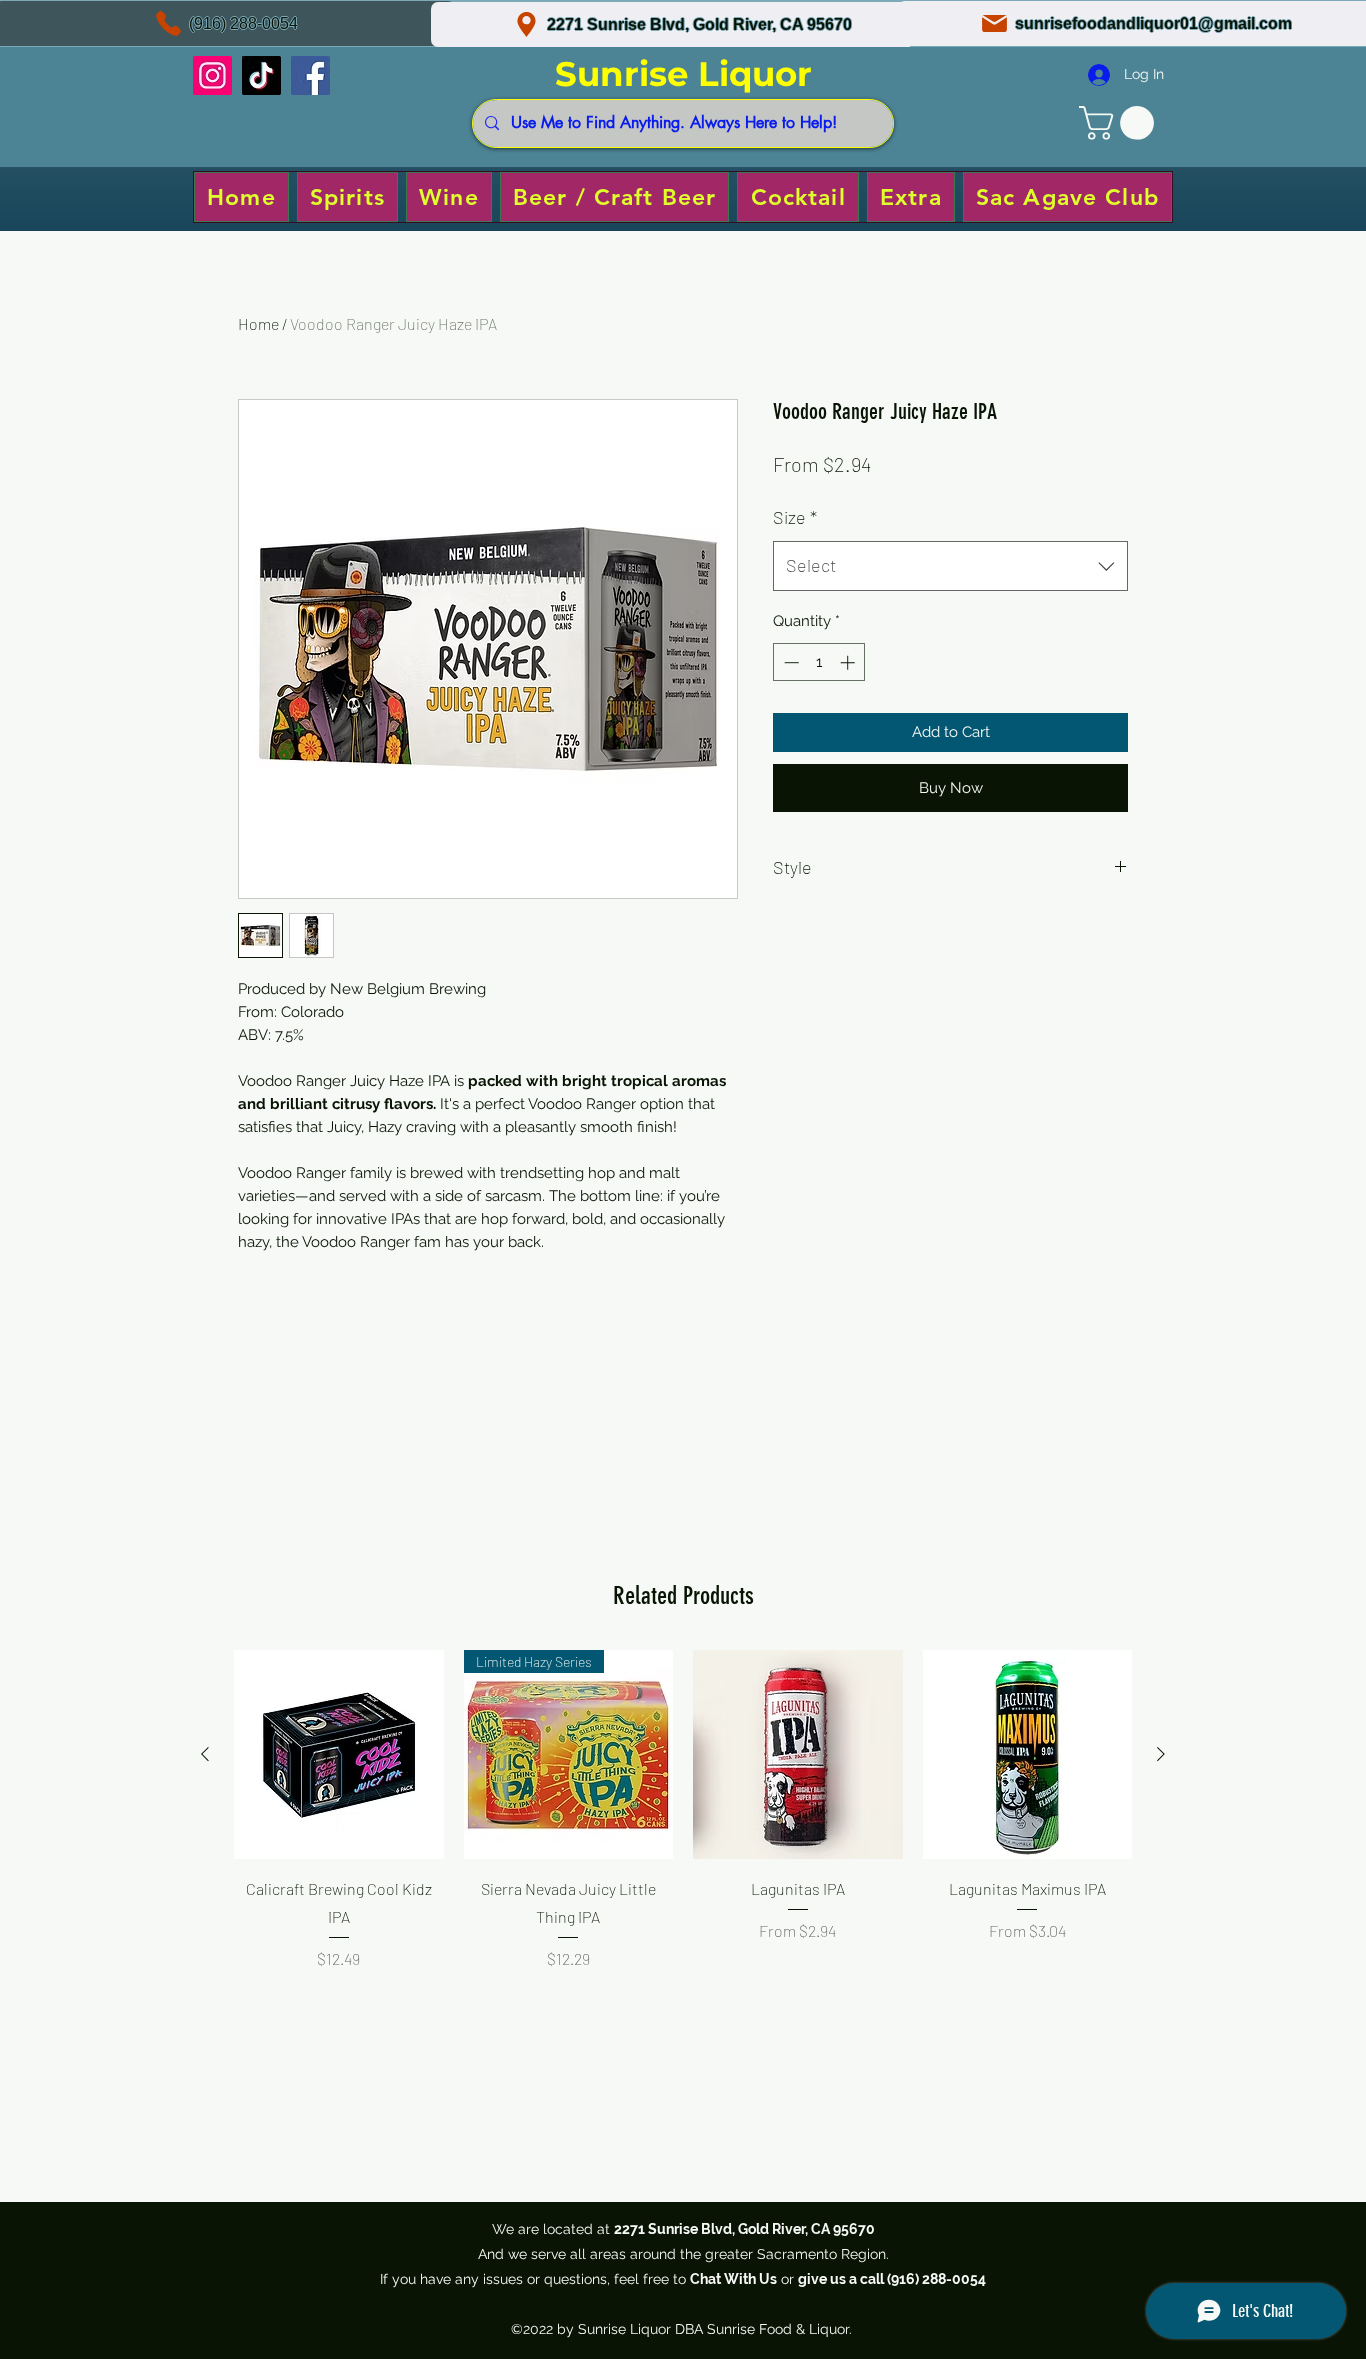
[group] (683, 1836)
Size (795, 517)
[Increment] (849, 662)
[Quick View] (339, 1755)
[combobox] (950, 566)
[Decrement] (789, 662)
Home (258, 323)
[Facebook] (310, 75)
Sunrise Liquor (683, 74)
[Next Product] (1161, 1754)
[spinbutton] (819, 662)
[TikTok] (261, 75)
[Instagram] (212, 75)
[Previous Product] (205, 1754)
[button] (1120, 123)
